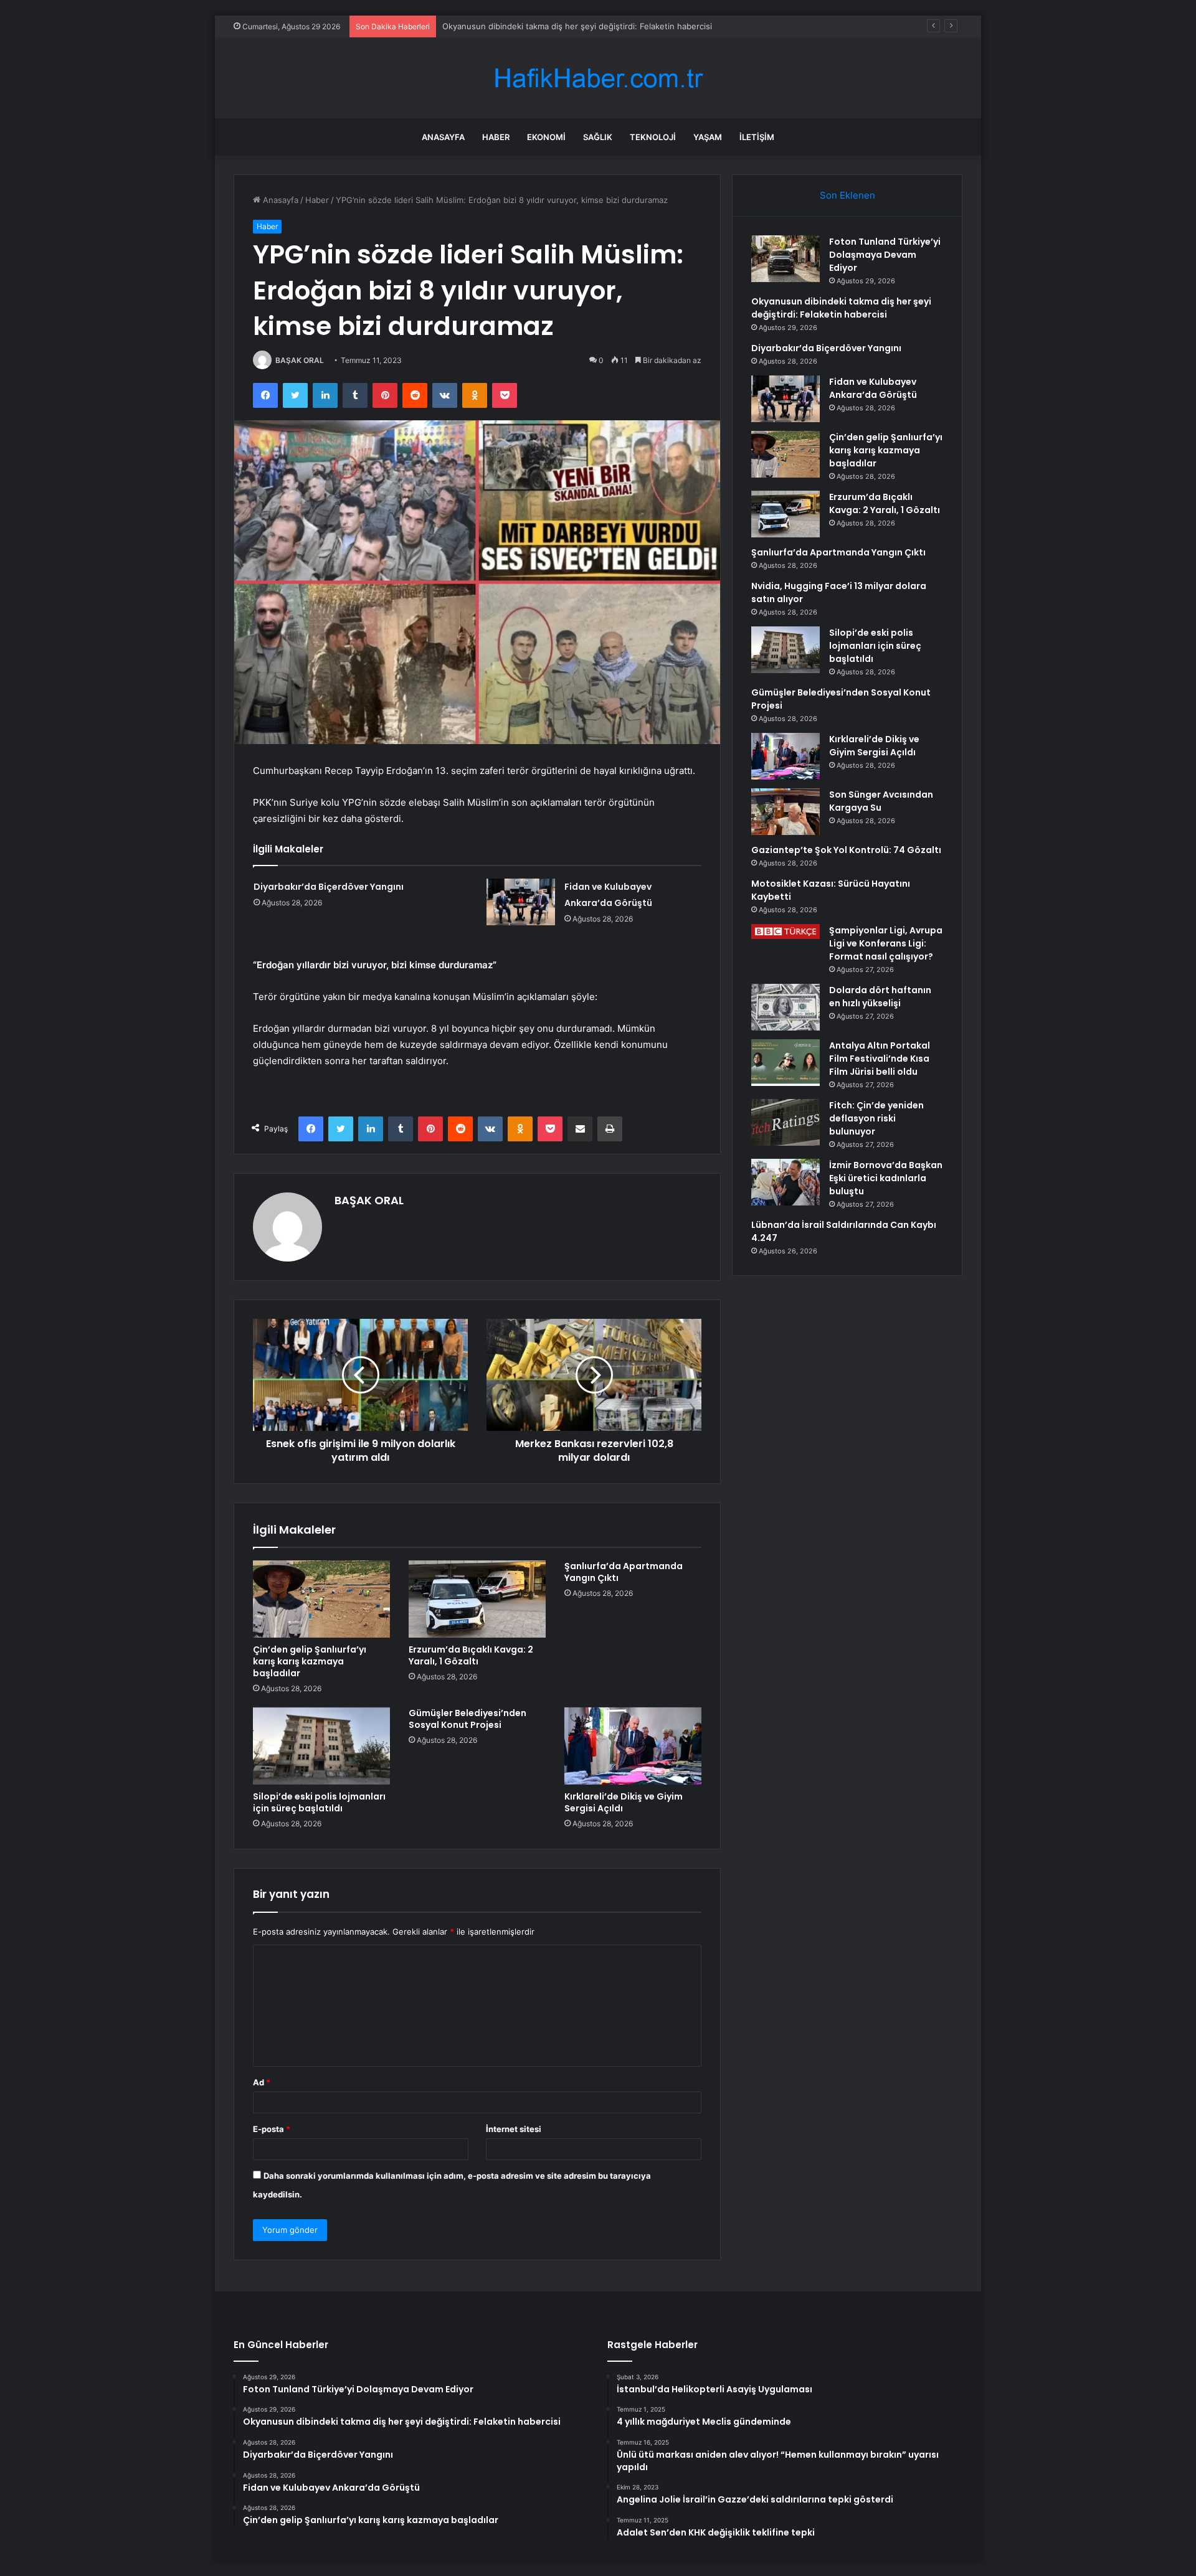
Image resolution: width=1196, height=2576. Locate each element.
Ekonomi (546, 137)
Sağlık (598, 137)
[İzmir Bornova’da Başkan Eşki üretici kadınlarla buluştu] (785, 1182)
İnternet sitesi (514, 2129)
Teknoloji (653, 137)
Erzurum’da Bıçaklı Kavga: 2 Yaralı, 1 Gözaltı (471, 1655)
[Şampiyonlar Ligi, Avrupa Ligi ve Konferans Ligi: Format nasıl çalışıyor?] (785, 932)
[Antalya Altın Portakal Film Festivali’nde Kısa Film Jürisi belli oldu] (785, 1063)
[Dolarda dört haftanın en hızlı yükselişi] (785, 1007)
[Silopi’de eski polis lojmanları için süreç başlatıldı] (321, 1746)
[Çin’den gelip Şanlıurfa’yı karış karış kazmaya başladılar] (321, 1599)
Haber (496, 137)
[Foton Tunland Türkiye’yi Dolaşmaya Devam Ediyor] (785, 259)
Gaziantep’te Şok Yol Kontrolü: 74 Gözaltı (846, 850)
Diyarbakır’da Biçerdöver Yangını (504, 26)
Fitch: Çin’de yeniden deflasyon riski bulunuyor (876, 1118)
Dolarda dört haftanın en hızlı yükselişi (880, 997)
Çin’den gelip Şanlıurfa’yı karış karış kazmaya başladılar (310, 1661)
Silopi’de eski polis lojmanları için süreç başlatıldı (319, 1802)
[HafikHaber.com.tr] (598, 78)
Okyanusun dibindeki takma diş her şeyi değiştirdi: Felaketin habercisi (841, 308)
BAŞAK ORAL (300, 360)
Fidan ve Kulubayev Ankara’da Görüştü (873, 388)
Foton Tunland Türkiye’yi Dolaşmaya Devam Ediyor (885, 255)
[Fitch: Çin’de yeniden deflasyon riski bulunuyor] (785, 1122)
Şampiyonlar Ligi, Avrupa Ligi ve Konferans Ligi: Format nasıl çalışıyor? (886, 943)
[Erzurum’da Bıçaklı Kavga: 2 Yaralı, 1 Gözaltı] (477, 1599)
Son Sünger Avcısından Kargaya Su (881, 801)
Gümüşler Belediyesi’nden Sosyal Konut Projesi (467, 1719)
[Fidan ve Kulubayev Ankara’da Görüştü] (521, 902)
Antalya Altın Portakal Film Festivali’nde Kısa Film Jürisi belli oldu (880, 1059)
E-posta (272, 2129)
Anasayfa (443, 137)
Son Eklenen (847, 195)
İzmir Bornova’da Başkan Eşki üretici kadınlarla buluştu (886, 1178)
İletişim (757, 137)
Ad (262, 2082)
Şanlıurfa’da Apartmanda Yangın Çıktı (624, 1572)
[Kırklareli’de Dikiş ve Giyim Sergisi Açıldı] (633, 1746)
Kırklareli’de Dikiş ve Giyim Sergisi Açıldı (624, 1802)
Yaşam (708, 137)
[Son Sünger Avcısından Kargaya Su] (785, 812)
